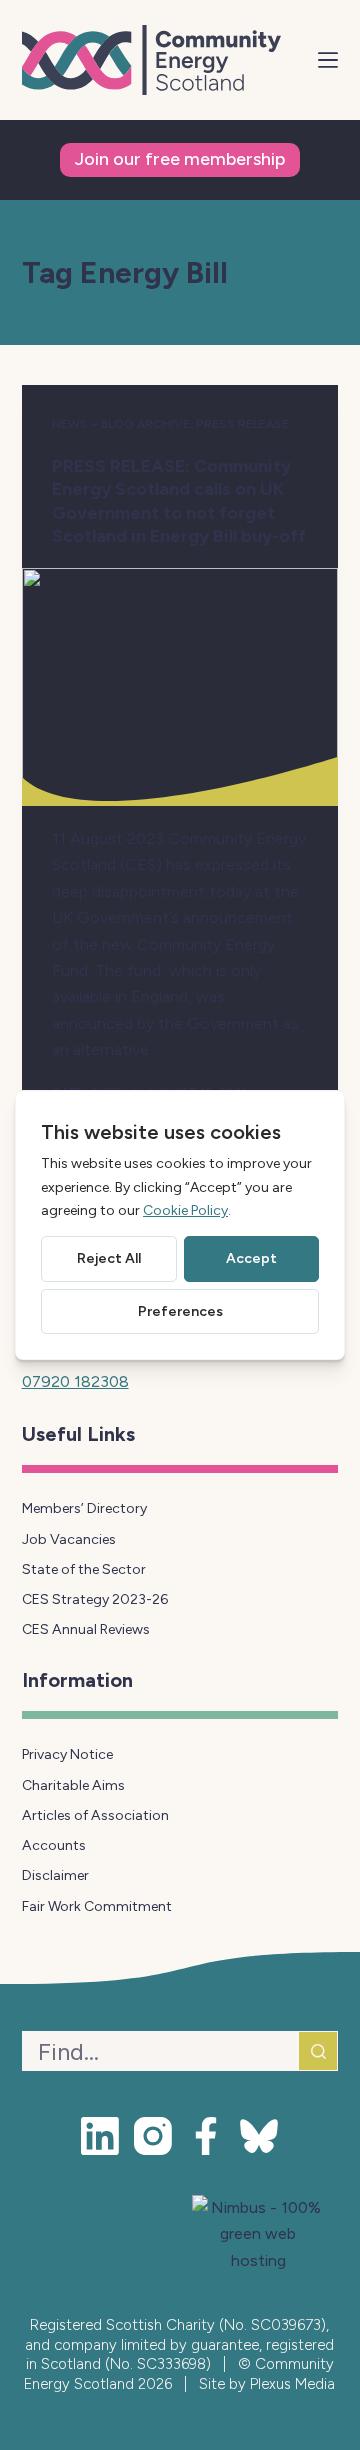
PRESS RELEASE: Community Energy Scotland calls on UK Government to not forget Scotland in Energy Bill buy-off (180, 501)
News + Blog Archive (121, 424)
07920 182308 (75, 1381)
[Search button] (318, 2051)
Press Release (242, 424)
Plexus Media (292, 2384)
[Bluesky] (259, 2136)
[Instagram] (153, 2136)
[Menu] (328, 60)
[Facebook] (206, 2136)
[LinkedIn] (100, 2136)
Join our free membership (180, 159)
